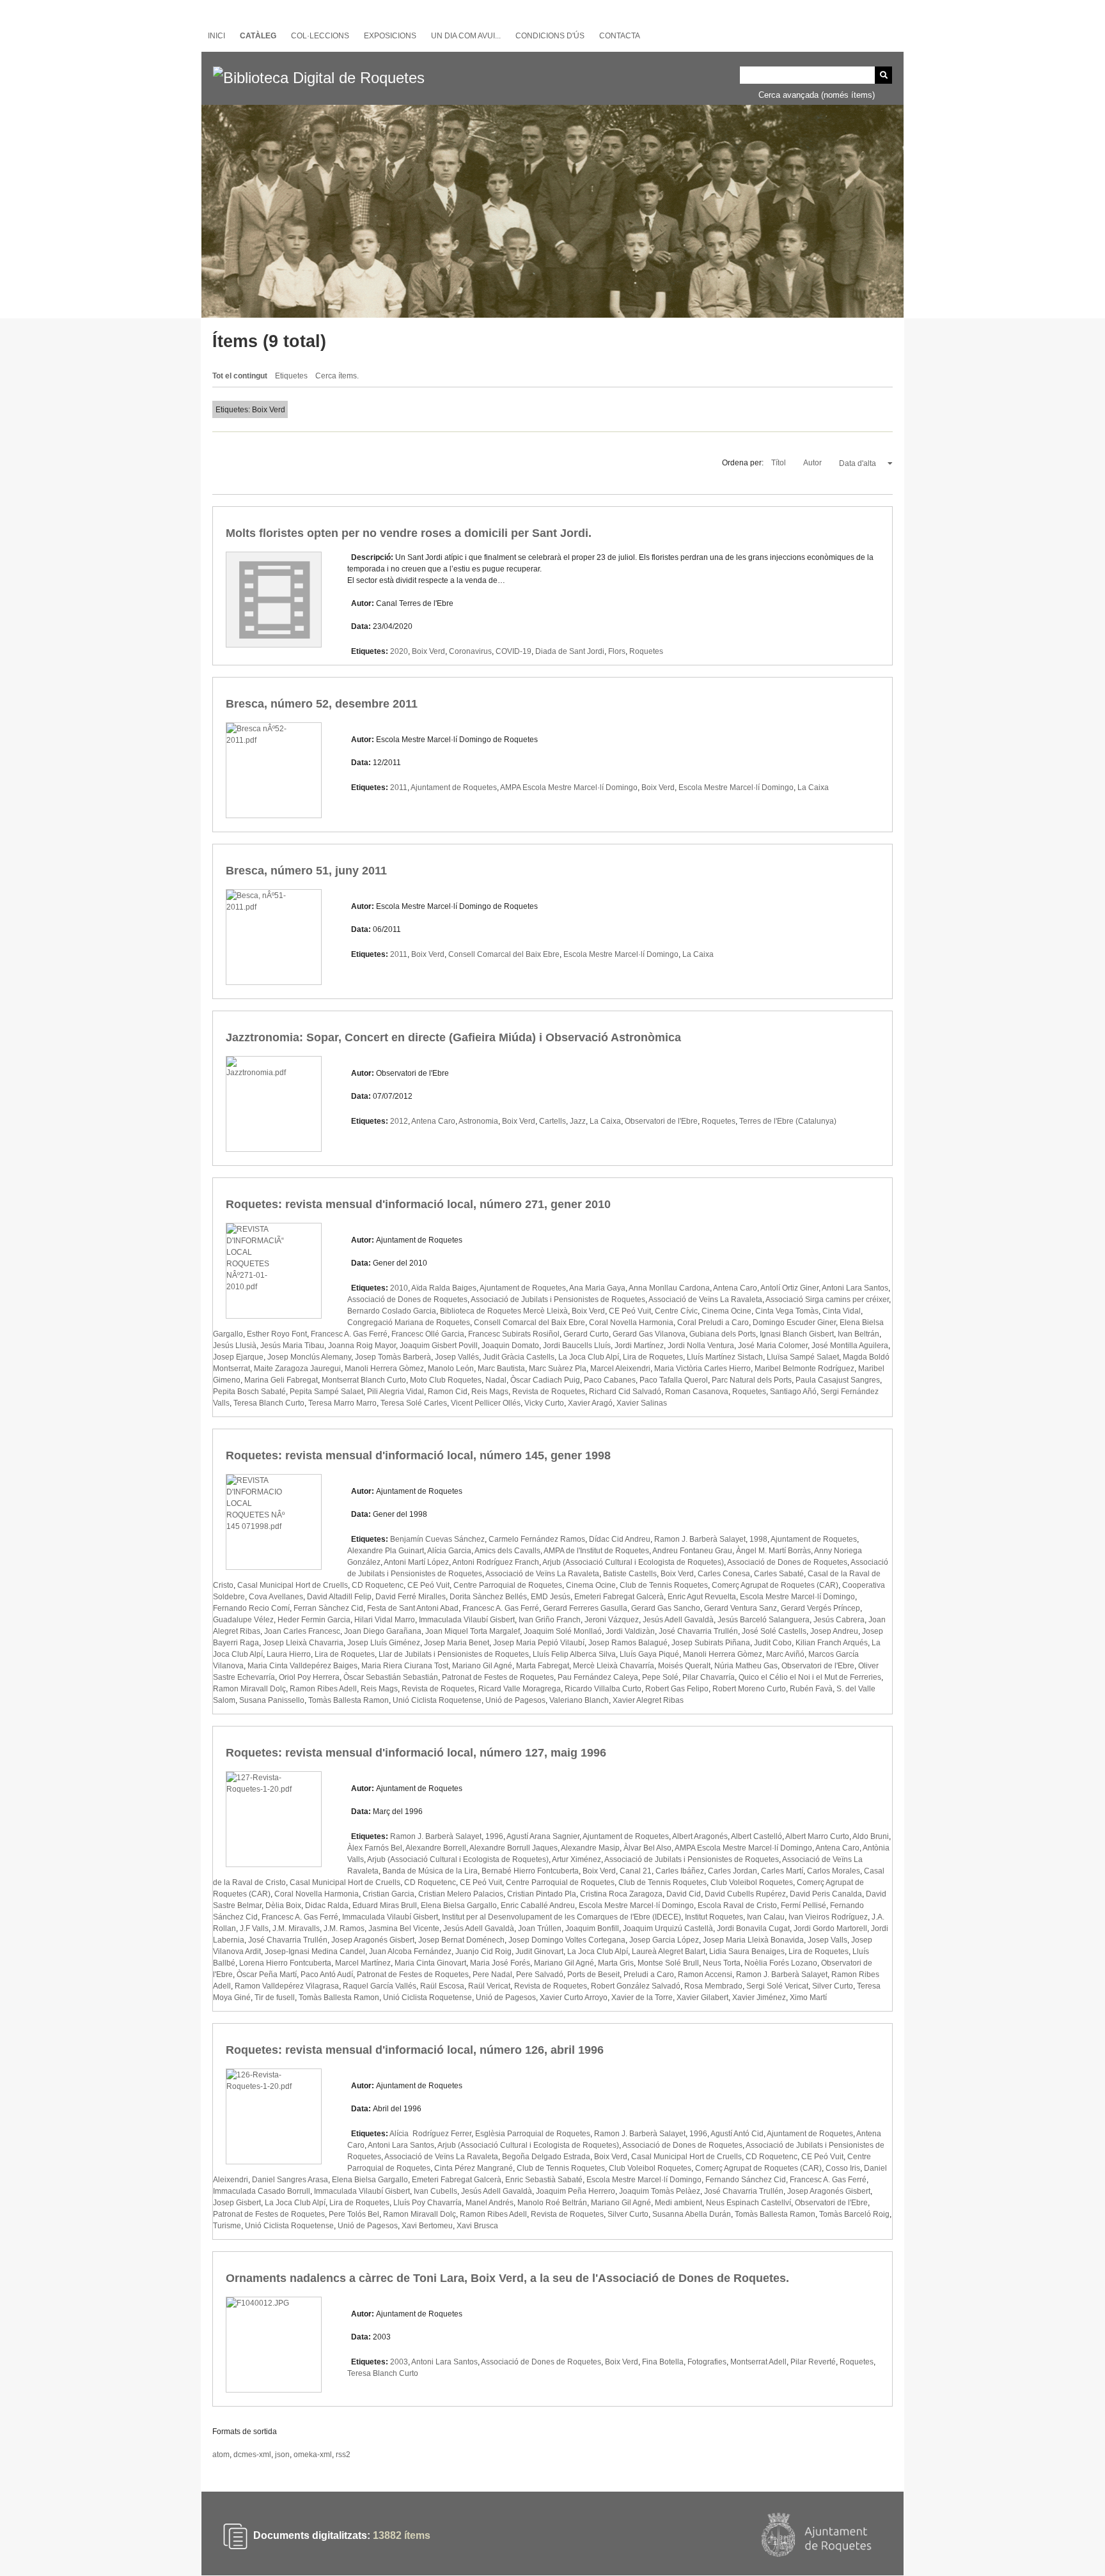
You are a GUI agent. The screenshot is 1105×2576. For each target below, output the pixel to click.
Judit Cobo (773, 1643)
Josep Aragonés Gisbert (373, 1940)
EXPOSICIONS (390, 36)
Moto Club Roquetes (446, 1380)
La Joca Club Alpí (589, 1357)
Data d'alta (858, 463)
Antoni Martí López (416, 1562)
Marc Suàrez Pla (558, 1369)
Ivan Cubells (435, 2191)
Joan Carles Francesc (302, 1631)
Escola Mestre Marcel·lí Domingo (736, 788)
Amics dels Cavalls (507, 1551)
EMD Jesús (551, 1597)
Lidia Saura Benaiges (747, 1951)
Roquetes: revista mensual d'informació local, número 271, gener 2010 (418, 1204)
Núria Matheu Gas (746, 1666)
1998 (758, 1539)
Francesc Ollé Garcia (428, 1334)
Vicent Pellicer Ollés (486, 1403)
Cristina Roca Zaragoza (621, 1894)
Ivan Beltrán (858, 1334)
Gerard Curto (586, 1334)
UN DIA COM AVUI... (466, 36)
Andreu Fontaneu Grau (692, 1551)
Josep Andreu (834, 1631)
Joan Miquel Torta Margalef (473, 1631)
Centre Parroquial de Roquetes (508, 1585)
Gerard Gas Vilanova (649, 1334)
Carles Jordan (733, 1871)
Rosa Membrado (713, 1986)
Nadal (496, 1380)
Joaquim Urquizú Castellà (668, 1928)
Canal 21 (636, 1871)
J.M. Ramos (344, 1928)
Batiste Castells (630, 1574)
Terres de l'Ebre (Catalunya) (788, 1121)
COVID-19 (513, 651)
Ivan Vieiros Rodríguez (828, 1917)
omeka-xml (313, 2455)
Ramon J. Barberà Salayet (700, 1539)
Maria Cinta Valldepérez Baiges (302, 1666)
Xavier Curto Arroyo (574, 1998)
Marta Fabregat (543, 1666)
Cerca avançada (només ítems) (817, 95)
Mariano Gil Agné (482, 1666)
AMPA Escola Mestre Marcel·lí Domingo (569, 788)
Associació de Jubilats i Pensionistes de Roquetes (558, 1300)
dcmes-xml (252, 2455)
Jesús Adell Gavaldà (678, 1620)
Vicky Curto (544, 1403)
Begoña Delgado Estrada (546, 2157)
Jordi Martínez (639, 1346)
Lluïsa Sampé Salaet (803, 1357)
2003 (399, 2362)
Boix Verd (428, 651)
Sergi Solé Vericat (777, 1986)
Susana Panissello (272, 1700)
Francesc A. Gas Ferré (349, 1334)
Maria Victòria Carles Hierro (702, 1369)
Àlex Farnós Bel (375, 1848)
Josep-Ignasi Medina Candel (315, 1951)
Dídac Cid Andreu (620, 1539)
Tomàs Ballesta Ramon (349, 1700)
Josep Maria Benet (457, 1643)
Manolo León (451, 1369)
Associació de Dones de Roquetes (407, 1300)
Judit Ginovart (539, 1951)
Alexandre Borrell (436, 1848)
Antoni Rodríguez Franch (496, 1562)
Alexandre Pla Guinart (386, 1551)
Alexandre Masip (590, 1848)
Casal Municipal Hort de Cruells (293, 1585)
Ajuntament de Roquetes (454, 788)
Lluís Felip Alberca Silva (574, 1654)
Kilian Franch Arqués (832, 1643)
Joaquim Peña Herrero (576, 2191)
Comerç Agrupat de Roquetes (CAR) (775, 1585)
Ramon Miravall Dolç (249, 1689)
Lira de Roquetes (653, 1357)
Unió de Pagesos (515, 1700)
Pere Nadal (492, 1975)
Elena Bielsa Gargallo (459, 1905)
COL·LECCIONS (320, 36)
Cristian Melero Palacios (461, 1894)
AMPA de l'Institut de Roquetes (596, 1551)
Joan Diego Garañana (383, 1631)
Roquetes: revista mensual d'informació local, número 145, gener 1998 (418, 1455)
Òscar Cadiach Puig (545, 1380)
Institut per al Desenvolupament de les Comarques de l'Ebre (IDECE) (561, 1917)
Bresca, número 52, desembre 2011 (322, 704)
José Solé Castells (774, 1631)
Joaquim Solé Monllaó (563, 1631)
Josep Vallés (457, 1357)
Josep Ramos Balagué (628, 1643)
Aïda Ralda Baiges (444, 1288)
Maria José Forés (500, 1963)
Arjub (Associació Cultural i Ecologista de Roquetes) (633, 1562)
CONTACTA (620, 36)
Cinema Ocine (726, 1311)
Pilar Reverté (813, 2362)
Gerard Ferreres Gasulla (585, 1608)
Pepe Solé (660, 1677)
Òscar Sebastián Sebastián (391, 1677)
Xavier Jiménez (759, 1998)
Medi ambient (678, 2203)
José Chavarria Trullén (698, 1631)
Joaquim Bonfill (592, 1928)
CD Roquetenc (378, 1585)
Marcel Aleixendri (620, 1369)
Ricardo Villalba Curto (603, 1689)
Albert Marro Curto (817, 1836)
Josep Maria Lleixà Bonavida (753, 1940)
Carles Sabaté (779, 1574)
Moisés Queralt (684, 1666)
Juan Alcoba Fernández (410, 1951)
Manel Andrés (490, 2203)
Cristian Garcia (388, 1894)
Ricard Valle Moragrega (520, 1689)
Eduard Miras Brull (385, 1905)
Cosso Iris (843, 2168)
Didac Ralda (327, 1905)
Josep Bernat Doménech (461, 1940)
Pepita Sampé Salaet (326, 1392)
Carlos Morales (834, 1871)
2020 (399, 651)
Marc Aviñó (785, 1654)
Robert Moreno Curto (749, 1689)
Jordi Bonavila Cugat (753, 1928)
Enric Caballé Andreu (538, 1905)
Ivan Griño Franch (550, 1620)
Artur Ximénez (576, 1859)
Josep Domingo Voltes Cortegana (567, 1940)
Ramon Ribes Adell (323, 1689)
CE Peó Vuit (630, 1311)
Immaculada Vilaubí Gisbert (467, 1620)
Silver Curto (833, 1986)
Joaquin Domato (510, 1346)
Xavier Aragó (590, 1403)
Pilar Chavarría (709, 1677)
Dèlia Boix (283, 1905)
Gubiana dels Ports (723, 1334)
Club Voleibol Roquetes (752, 1882)
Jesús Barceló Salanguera (764, 1620)
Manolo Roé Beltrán (552, 2203)
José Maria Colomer (773, 1346)
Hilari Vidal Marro (385, 1620)
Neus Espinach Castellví (748, 2203)
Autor (813, 463)
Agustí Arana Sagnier (543, 1836)
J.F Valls (254, 1928)
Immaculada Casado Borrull (262, 2191)
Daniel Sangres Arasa (290, 2180)
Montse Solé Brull (668, 1963)
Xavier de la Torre (642, 1998)
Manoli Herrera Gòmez (384, 1369)
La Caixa (813, 788)
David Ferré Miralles (411, 1597)
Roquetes (646, 651)
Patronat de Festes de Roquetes (498, 1677)
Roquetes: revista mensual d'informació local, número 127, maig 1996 (416, 1753)
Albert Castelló (756, 1836)
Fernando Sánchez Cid (746, 2180)
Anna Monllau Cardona (669, 1288)
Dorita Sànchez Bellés (488, 1597)
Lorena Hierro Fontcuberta (285, 1963)
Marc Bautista (501, 1369)
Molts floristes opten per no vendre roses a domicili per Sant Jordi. (409, 533)
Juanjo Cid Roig (483, 1951)
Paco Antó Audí (327, 1975)
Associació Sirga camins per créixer (827, 1300)
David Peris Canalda (826, 1894)
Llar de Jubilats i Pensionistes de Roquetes (454, 1654)
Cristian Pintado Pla (542, 1894)
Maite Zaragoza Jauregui (297, 1369)
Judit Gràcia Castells (519, 1357)
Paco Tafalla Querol (674, 1380)
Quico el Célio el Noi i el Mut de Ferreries (810, 1677)
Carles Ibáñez (680, 1871)
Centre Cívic (676, 1311)
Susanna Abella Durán (692, 2214)
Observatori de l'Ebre (661, 1121)
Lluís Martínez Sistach (725, 1357)
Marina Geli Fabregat (281, 1380)
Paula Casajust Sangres (838, 1380)
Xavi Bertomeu (427, 2226)
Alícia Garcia (449, 1551)
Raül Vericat (489, 1986)
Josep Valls (827, 1940)
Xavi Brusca (477, 2226)
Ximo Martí (808, 1998)
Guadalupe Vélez (243, 1620)
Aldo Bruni (871, 1836)
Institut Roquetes (714, 1917)
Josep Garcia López (664, 1940)
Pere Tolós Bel (354, 2214)
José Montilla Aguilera (850, 1346)
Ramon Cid (448, 1392)
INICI (216, 36)
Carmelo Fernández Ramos (537, 1539)
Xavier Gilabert (702, 1998)
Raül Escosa (442, 1986)
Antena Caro (433, 1121)
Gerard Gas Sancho (666, 1608)
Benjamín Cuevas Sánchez (437, 1539)
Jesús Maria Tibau (292, 1346)
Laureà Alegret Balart (669, 1951)
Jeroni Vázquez (612, 1620)
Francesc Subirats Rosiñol (514, 1334)
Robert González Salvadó (636, 1986)
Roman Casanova (697, 1392)
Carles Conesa (724, 1574)
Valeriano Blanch (579, 1700)
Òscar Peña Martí (267, 1975)
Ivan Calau (766, 1917)
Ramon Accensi (705, 1975)
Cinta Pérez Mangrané (474, 2168)
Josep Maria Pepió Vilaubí (539, 1643)
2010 (399, 1288)
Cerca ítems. (337, 376)
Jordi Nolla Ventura (701, 1346)
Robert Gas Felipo (677, 1689)
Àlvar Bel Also (647, 1848)
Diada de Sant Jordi (570, 651)
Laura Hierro (289, 1654)
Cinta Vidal (842, 1311)
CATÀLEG (258, 36)
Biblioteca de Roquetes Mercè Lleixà (504, 1311)
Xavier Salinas (642, 1403)
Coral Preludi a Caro (713, 1323)
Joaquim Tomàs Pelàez (660, 2191)
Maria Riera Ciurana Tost (405, 1666)
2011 (399, 788)
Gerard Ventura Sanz (741, 1608)
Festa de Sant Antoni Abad (413, 1608)
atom (221, 2455)
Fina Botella (663, 2362)
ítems (402, 2536)
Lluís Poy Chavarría (427, 2203)
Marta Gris (616, 1963)
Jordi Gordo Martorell (830, 1928)
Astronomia (478, 1121)
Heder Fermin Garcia (314, 1620)
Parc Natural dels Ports (752, 1380)
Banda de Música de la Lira (430, 1871)
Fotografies (707, 2362)
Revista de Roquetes (549, 1392)
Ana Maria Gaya (597, 1288)
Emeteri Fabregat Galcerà (619, 1597)
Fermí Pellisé (803, 1905)
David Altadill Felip (339, 1597)
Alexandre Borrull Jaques (513, 1848)
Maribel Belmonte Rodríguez (804, 1369)
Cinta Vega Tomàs (787, 1311)
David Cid (684, 1894)
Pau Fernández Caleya (598, 1677)
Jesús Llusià (235, 1346)
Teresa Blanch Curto (269, 1403)
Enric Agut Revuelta (702, 1597)
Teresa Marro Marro (342, 1403)
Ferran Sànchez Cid (328, 1608)
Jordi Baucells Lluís (577, 1346)
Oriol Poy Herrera (309, 1677)
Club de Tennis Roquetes (664, 1585)
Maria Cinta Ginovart (430, 1963)
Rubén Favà (811, 1689)
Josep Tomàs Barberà (393, 1357)
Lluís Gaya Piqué (649, 1654)
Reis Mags (490, 1392)
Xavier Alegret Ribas (648, 1700)
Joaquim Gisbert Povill (439, 1346)
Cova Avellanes (276, 1597)
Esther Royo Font (277, 1334)
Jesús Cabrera (839, 1620)
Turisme (227, 2226)
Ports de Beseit (593, 1975)
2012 (399, 1121)
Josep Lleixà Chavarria (303, 1643)
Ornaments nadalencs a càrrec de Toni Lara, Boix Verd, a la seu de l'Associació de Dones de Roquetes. (507, 2278)
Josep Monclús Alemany (309, 1357)
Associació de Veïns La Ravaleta (705, 1300)
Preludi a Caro (649, 1975)
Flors (617, 651)
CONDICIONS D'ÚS (550, 36)
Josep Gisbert (237, 2203)
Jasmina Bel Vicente (404, 1928)
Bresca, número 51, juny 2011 (306, 871)
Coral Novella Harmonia (631, 1323)
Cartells (552, 1121)
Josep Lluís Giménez (384, 1643)
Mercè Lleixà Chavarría (614, 1666)
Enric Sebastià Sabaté (544, 2180)
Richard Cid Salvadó (625, 1392)
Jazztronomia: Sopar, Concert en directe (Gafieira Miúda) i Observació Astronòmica (453, 1037)
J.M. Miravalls (296, 1928)
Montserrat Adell (758, 2362)
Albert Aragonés (700, 1836)
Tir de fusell (275, 1998)
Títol (780, 463)
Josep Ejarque (238, 1357)
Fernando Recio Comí (251, 1608)
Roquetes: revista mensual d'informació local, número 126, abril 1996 (415, 2050)
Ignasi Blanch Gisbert (797, 1334)
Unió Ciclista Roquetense (437, 1700)
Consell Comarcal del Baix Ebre (504, 954)
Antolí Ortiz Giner (789, 1288)
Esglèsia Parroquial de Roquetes (533, 2134)
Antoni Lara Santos (855, 1288)
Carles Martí (782, 1871)
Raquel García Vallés (380, 1986)
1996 (494, 1836)
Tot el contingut (240, 376)
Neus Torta (722, 1963)
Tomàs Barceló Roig (854, 2214)
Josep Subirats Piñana (711, 1643)
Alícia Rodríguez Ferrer (430, 2134)
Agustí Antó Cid (737, 2134)
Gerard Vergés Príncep (820, 1608)
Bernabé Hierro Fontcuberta (530, 1871)
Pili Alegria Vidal (396, 1392)
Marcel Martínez (363, 1963)
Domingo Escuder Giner (794, 1323)
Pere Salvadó (540, 1975)
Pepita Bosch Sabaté (249, 1392)
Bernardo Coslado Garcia (392, 1311)
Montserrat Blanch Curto (364, 1380)
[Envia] (883, 75)
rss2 (343, 2455)
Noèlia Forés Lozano (781, 1963)
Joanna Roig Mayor (362, 1346)
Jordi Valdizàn (630, 1631)
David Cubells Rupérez (745, 1894)
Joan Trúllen (540, 1928)
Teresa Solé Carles (414, 1403)
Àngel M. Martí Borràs (773, 1551)
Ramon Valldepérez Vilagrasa (287, 1986)
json (282, 2455)
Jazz (578, 1121)
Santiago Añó (793, 1392)
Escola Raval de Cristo (737, 1905)
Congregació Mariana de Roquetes (409, 1323)
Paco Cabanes (610, 1380)
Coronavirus (470, 651)
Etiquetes (291, 376)
